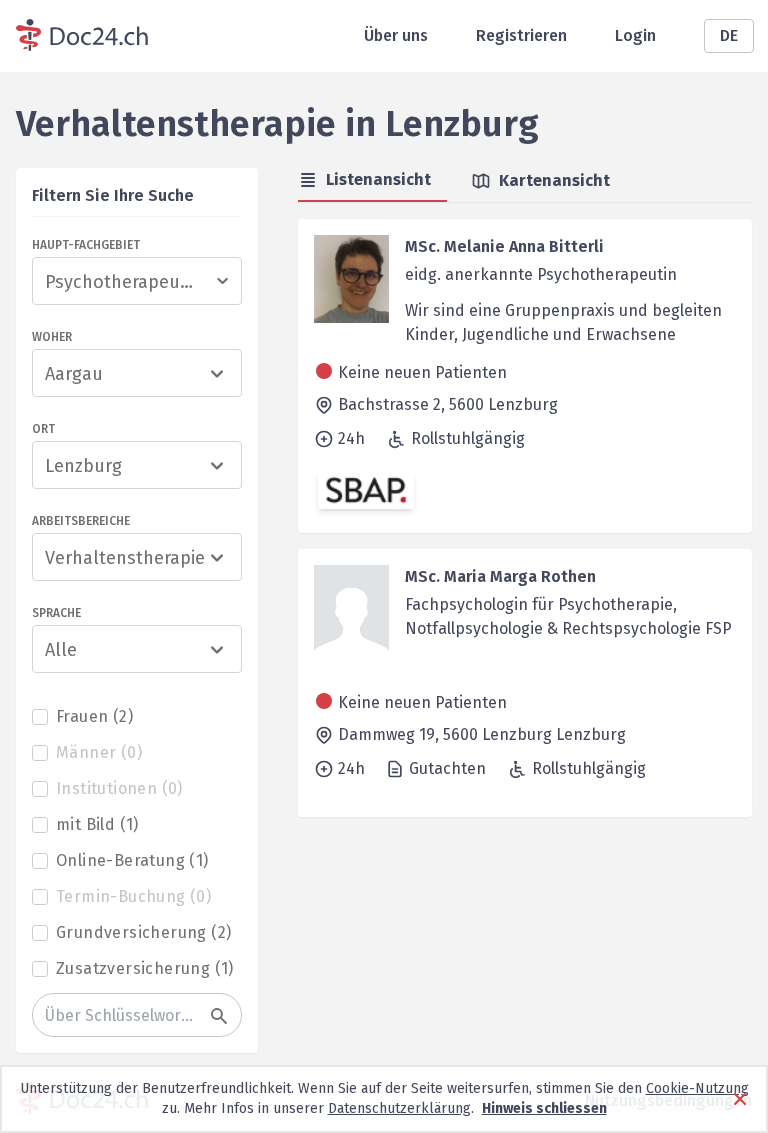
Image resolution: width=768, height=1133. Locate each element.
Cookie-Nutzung (697, 1088)
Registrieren (521, 35)
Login (635, 35)
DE (729, 35)
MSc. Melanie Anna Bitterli (504, 246)
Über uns (396, 35)
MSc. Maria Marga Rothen (500, 576)
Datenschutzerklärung (399, 1108)
